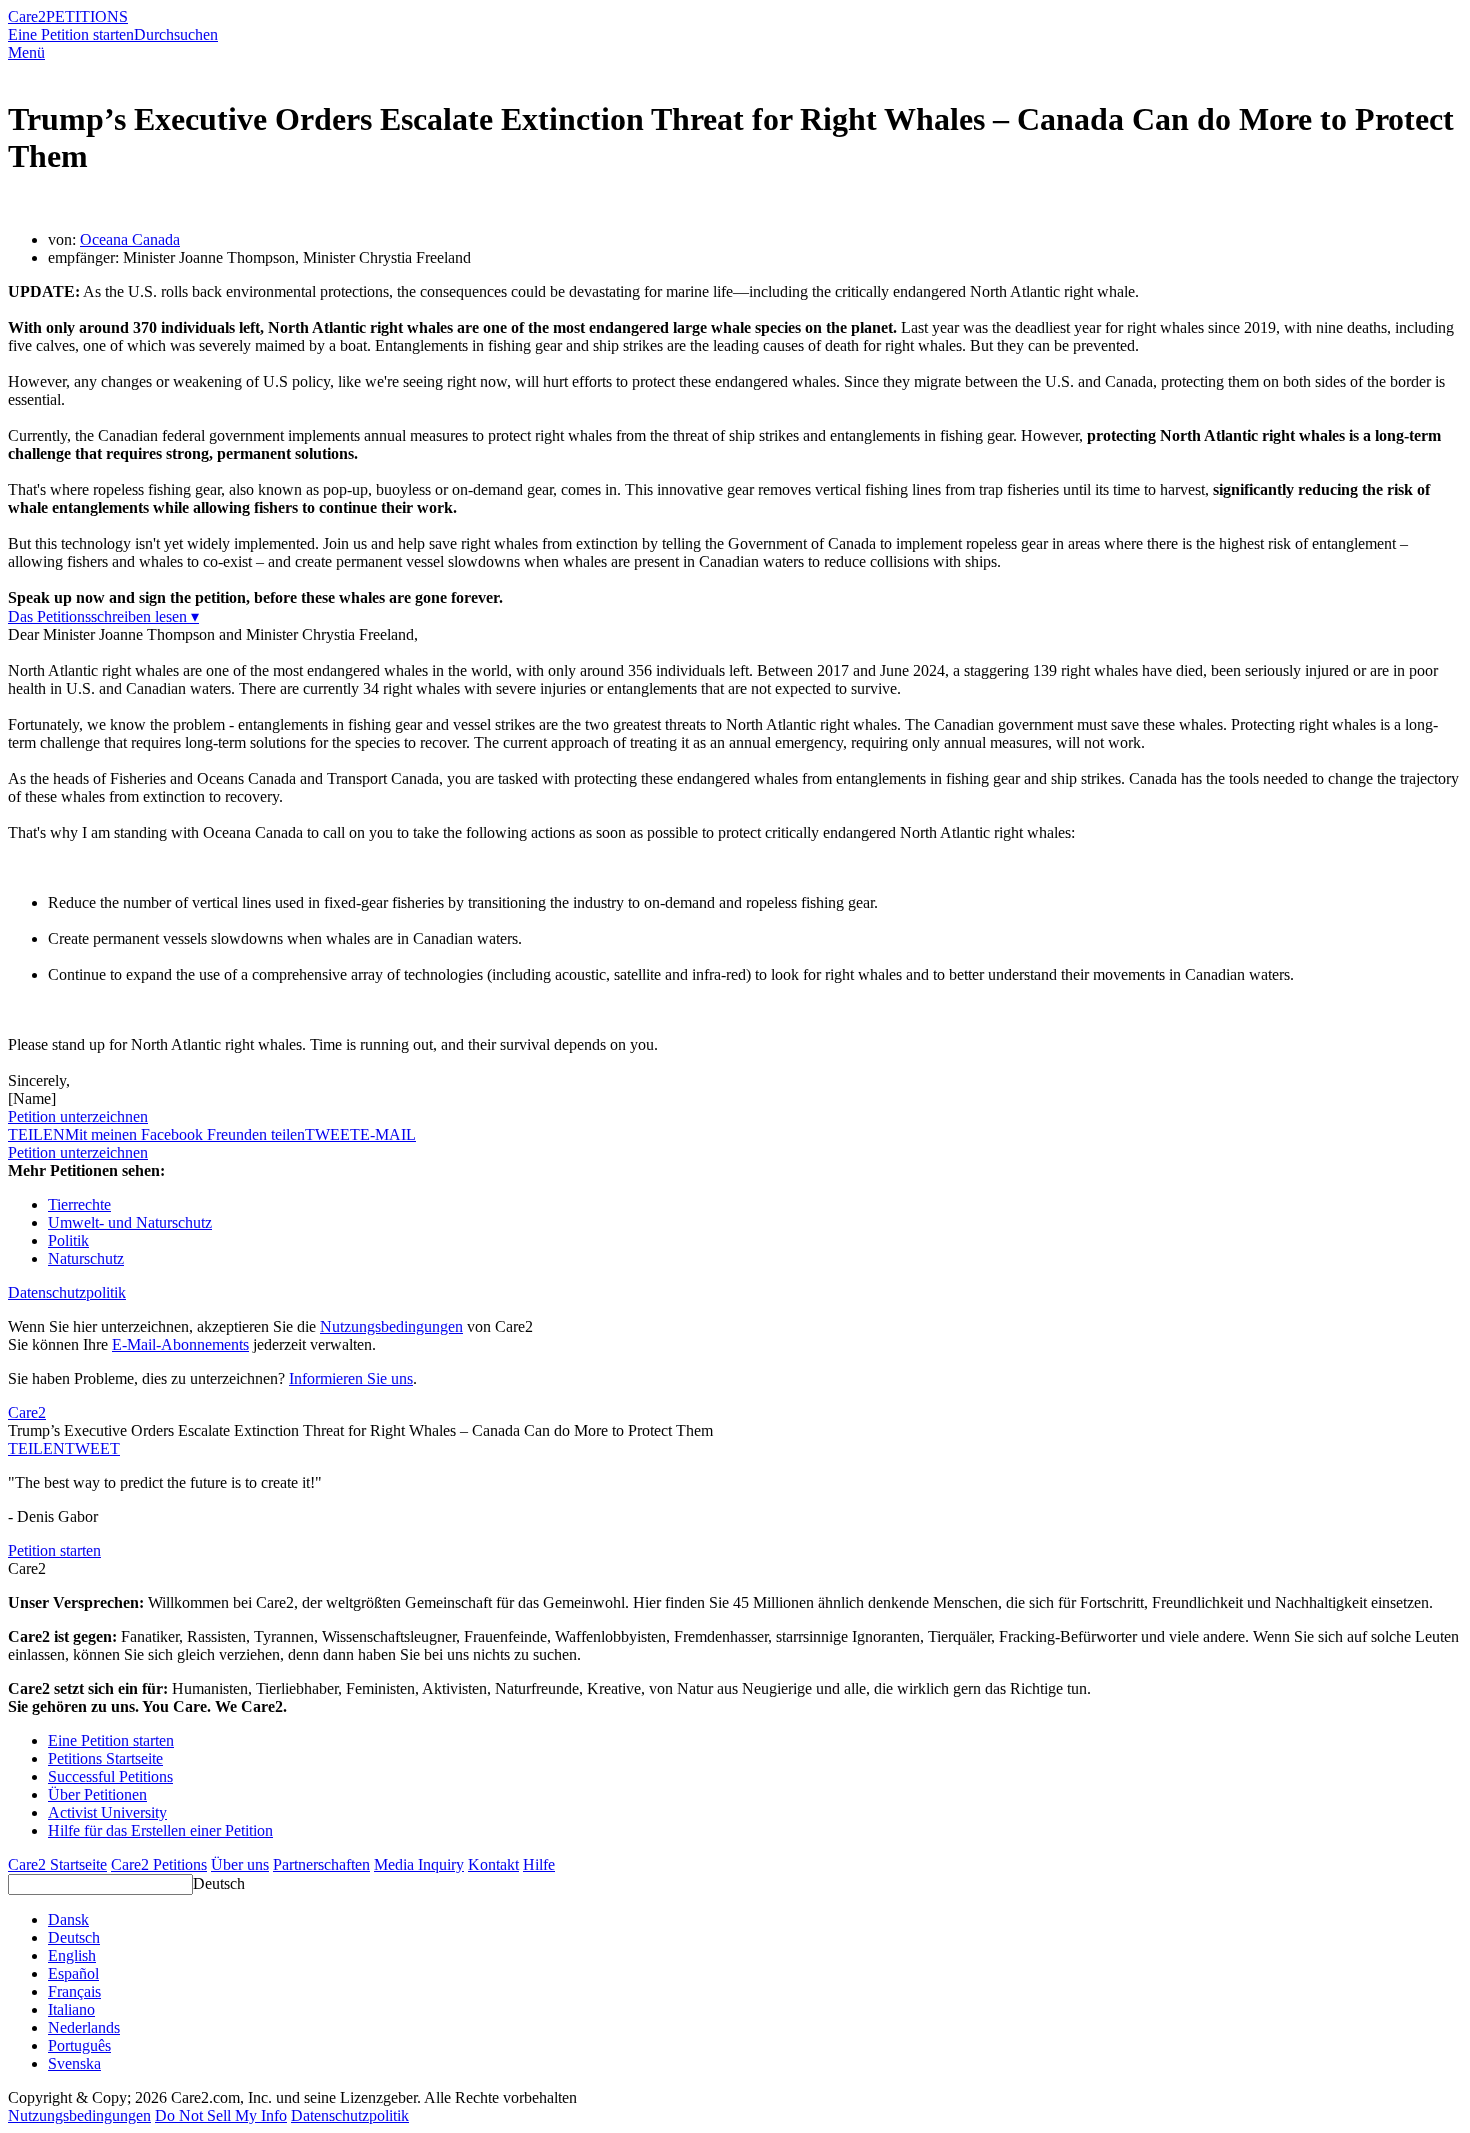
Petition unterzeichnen (78, 1116)
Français (74, 1991)
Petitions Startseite (105, 1758)
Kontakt (493, 1864)
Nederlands (84, 2027)
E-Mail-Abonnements (180, 1344)
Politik (68, 1240)
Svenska (74, 2063)
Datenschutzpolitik (67, 1292)
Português (79, 2045)
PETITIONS (87, 16)
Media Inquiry (419, 1864)
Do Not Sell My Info (221, 2115)
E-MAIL (388, 1134)
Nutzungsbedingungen (391, 1326)
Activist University (107, 1812)
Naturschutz (86, 1258)
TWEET (332, 1134)
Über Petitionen (97, 1794)
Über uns (240, 1864)
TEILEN (36, 1448)
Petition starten (54, 1550)
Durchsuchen (176, 34)
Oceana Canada (130, 239)
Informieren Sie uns (351, 1378)
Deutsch (219, 1883)
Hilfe (539, 1864)
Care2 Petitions (159, 1864)
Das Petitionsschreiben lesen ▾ (103, 616)
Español (73, 1973)
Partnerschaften (321, 1864)
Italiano (71, 2009)
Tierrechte (79, 1204)
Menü (26, 52)
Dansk (68, 1919)
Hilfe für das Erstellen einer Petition (160, 1830)
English (72, 1955)
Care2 (27, 16)
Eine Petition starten (71, 34)
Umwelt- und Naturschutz (130, 1222)
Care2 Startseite (57, 1864)
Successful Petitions (110, 1776)
